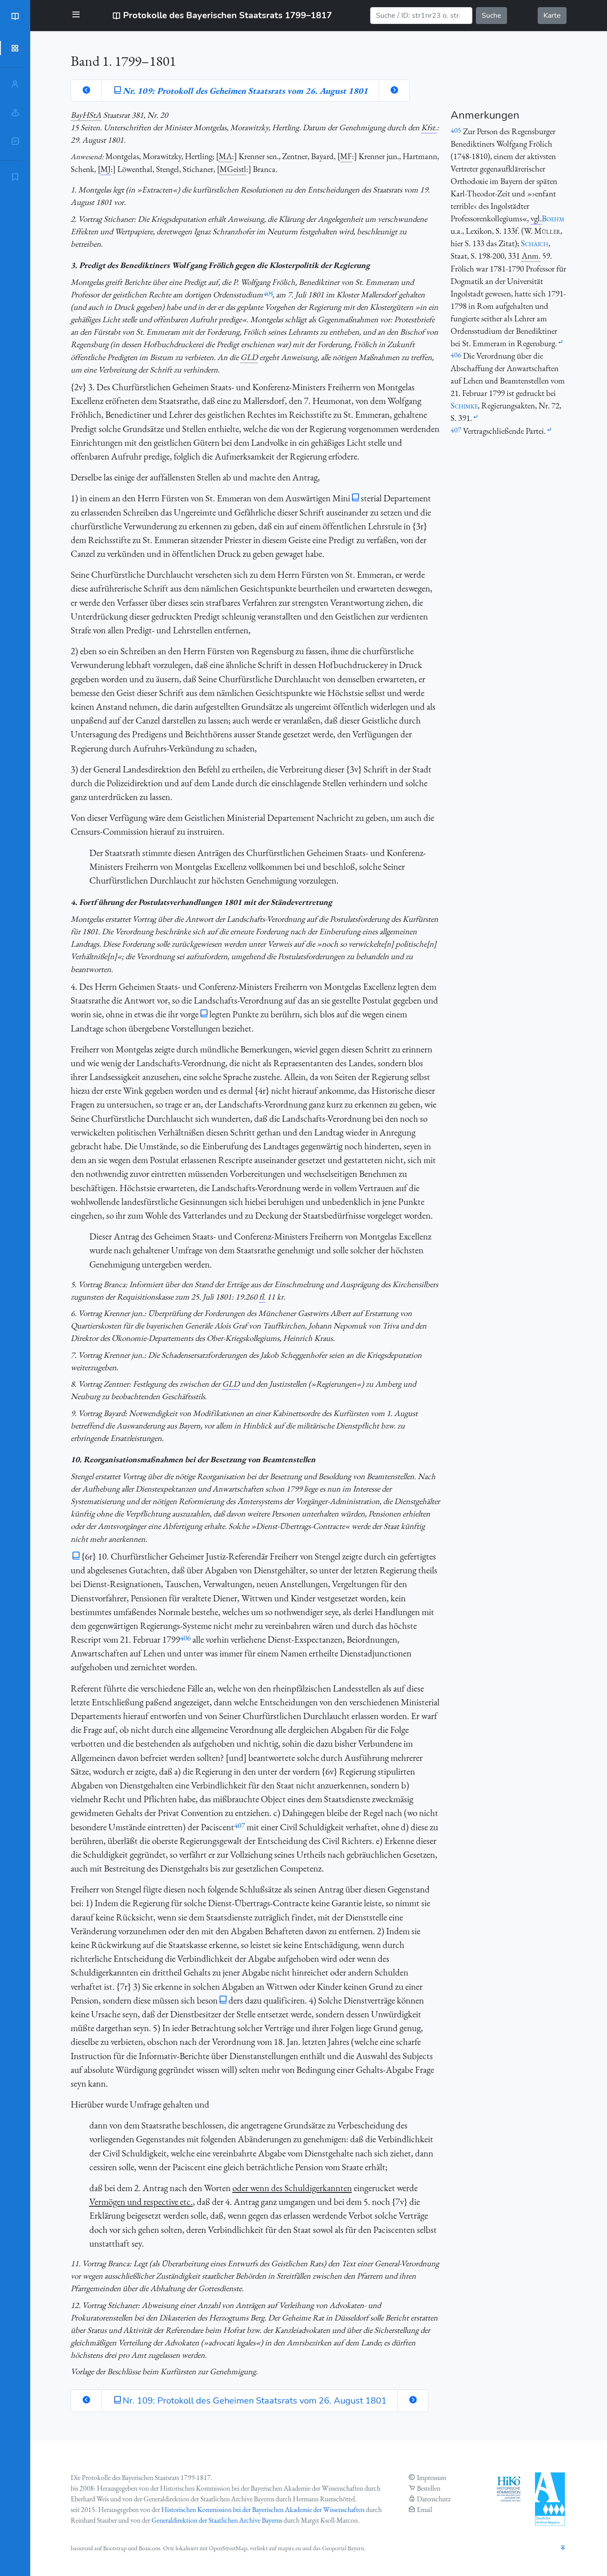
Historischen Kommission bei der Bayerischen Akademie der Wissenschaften (263, 2510)
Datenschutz (434, 2499)
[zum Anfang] (563, 2549)
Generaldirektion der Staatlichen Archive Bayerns (217, 2520)
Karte (552, 16)
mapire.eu (289, 2548)
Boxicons (150, 2548)
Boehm (553, 218)
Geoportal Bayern (343, 2548)
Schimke (464, 406)
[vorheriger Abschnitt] (86, 91)
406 (185, 1638)
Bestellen (429, 2488)
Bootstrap (115, 2548)
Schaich (535, 243)
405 (268, 294)
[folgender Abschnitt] (394, 91)
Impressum (431, 2478)
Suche (491, 16)
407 (240, 1825)
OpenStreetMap (228, 2548)
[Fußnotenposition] (560, 342)
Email (425, 2510)
